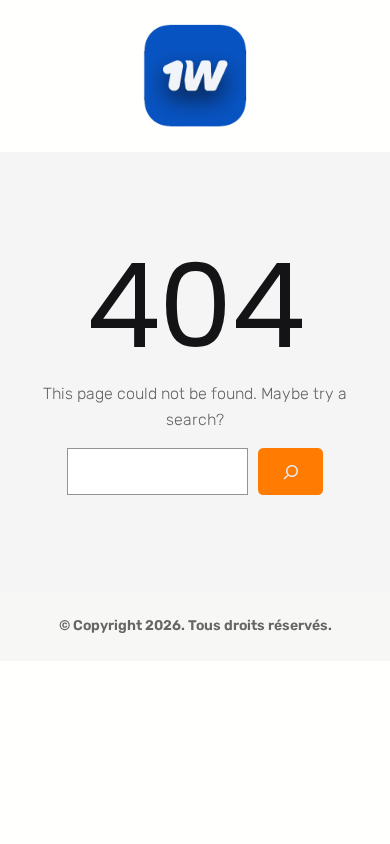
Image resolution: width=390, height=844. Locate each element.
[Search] (290, 471)
